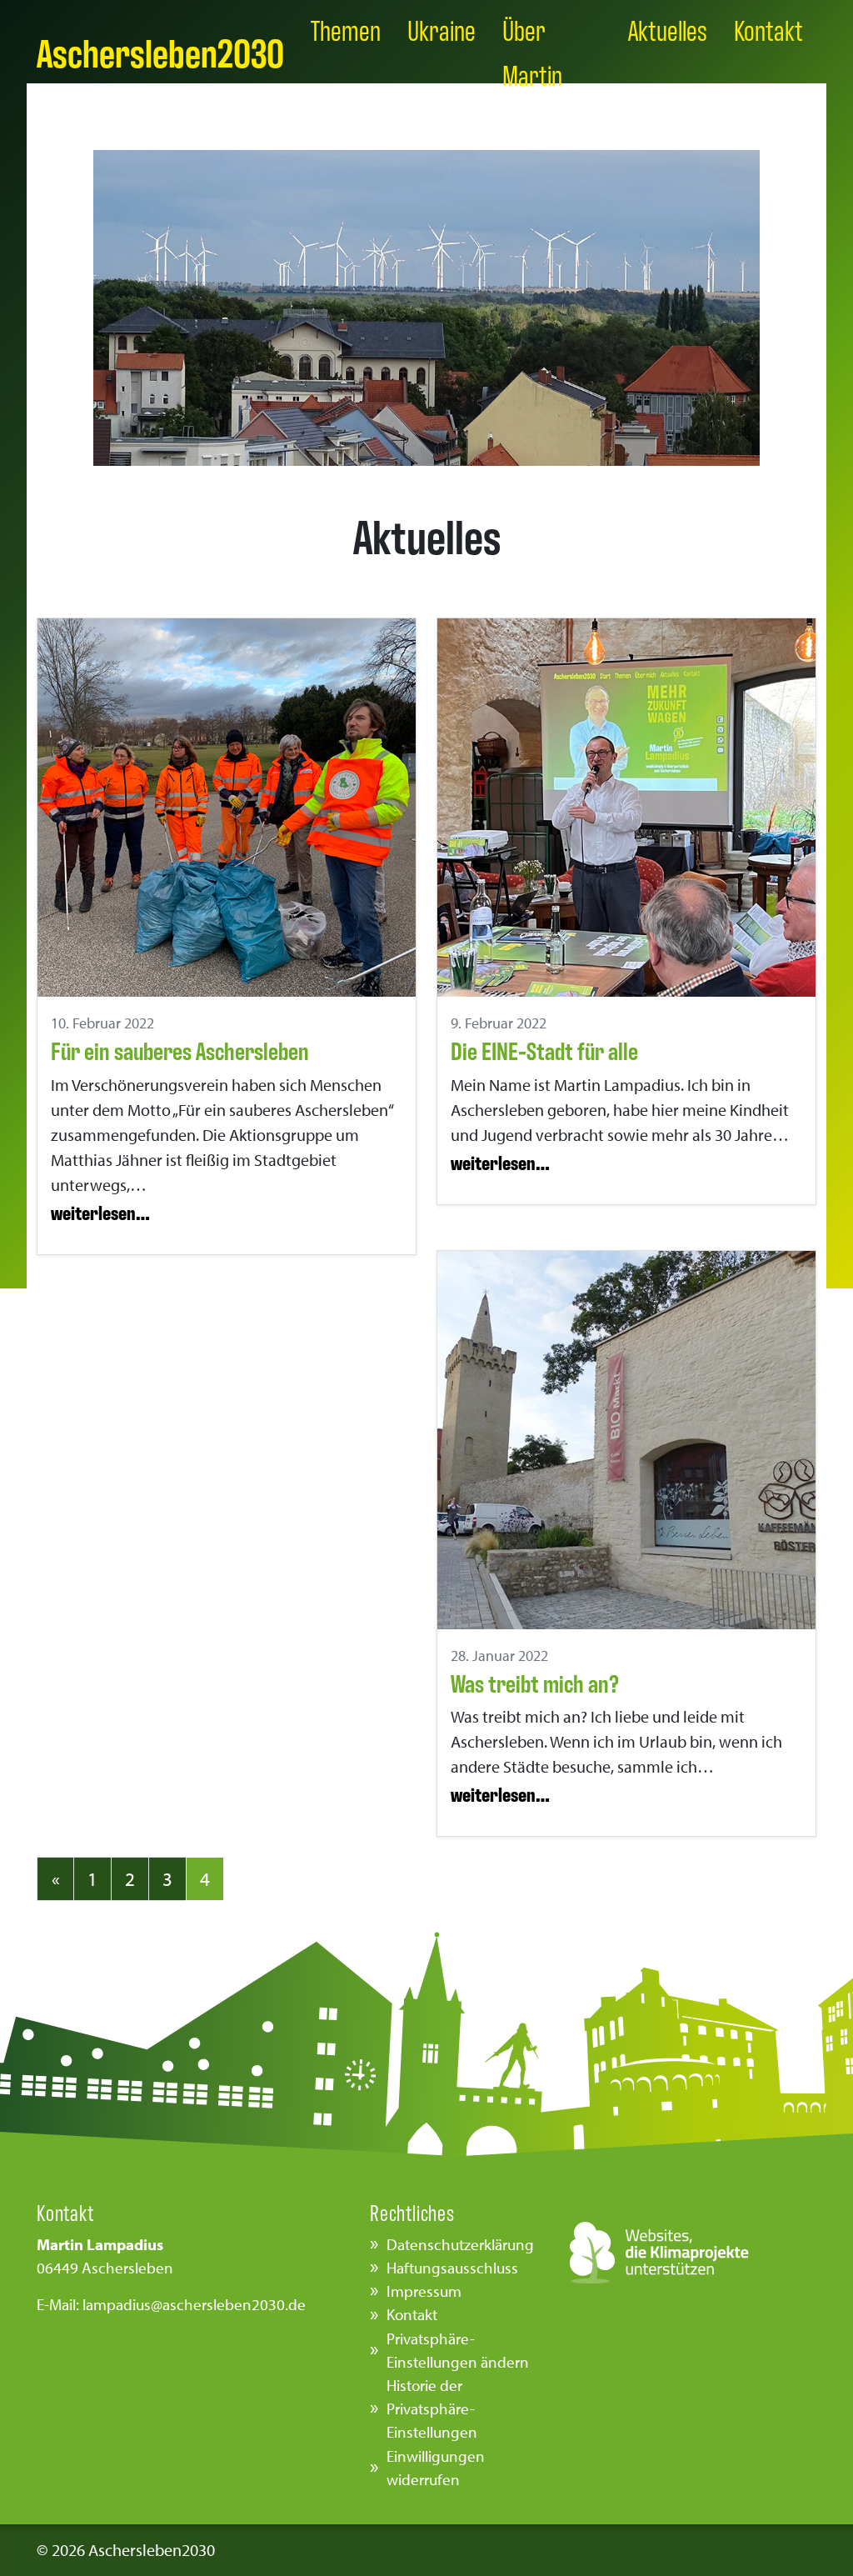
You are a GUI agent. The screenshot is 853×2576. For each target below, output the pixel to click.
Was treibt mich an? (535, 1682)
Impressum (424, 2291)
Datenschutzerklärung (460, 2244)
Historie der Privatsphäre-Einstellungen (432, 2408)
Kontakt (768, 29)
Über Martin (532, 51)
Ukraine (441, 29)
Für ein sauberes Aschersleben (180, 1050)
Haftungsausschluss (452, 2268)
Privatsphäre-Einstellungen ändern (458, 2350)
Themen (346, 29)
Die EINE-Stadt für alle (544, 1050)
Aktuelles (668, 29)
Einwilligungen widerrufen (436, 2468)
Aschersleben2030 (160, 51)
